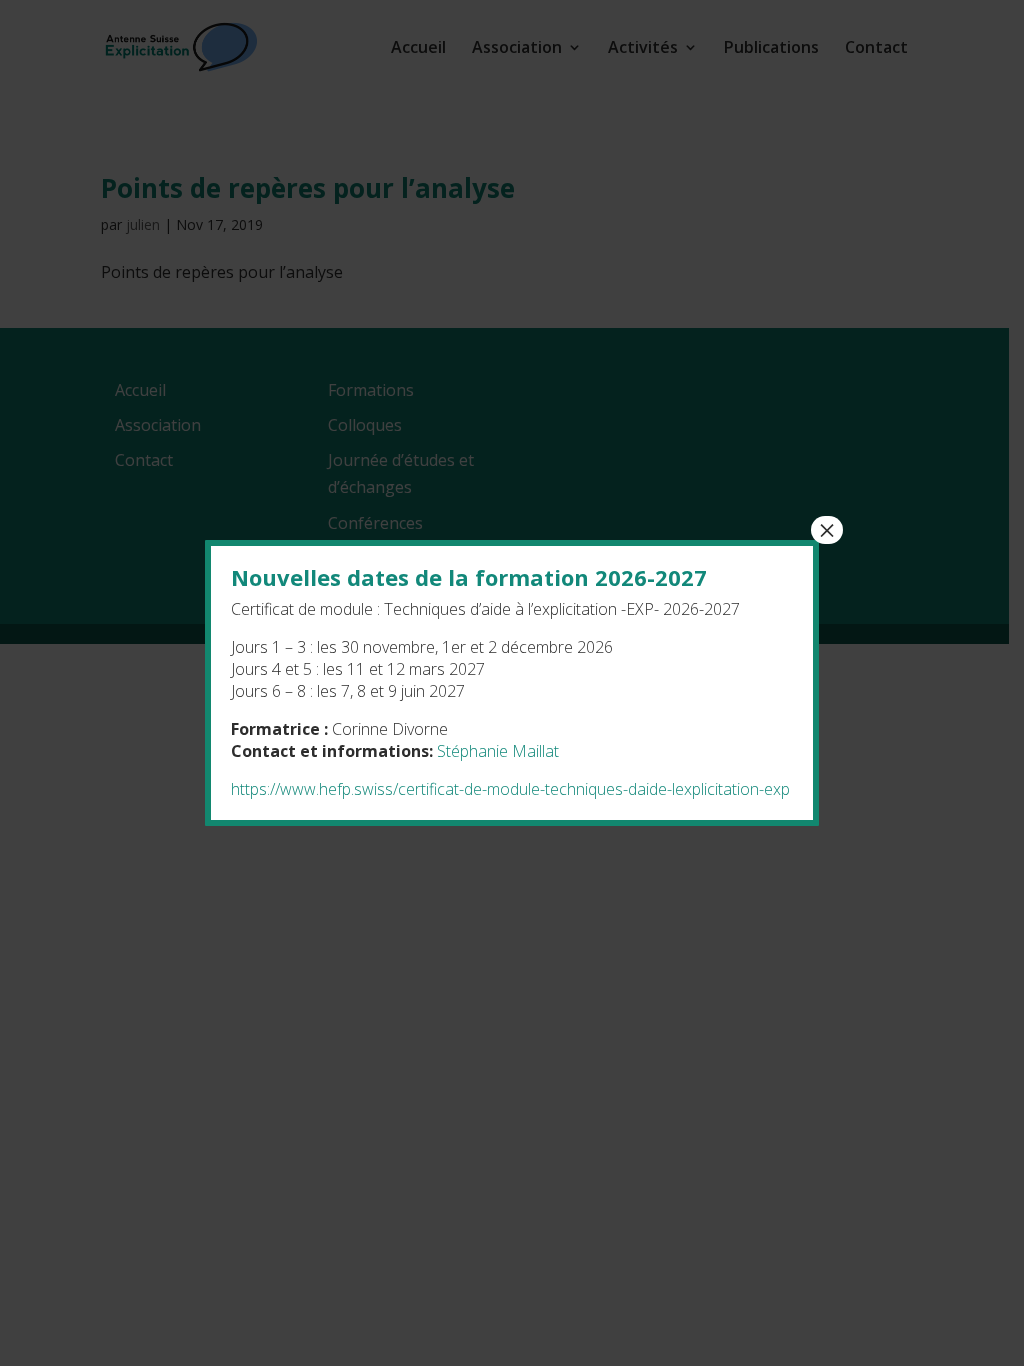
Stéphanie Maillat (498, 751)
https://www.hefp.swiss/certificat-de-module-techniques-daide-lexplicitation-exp (510, 789)
